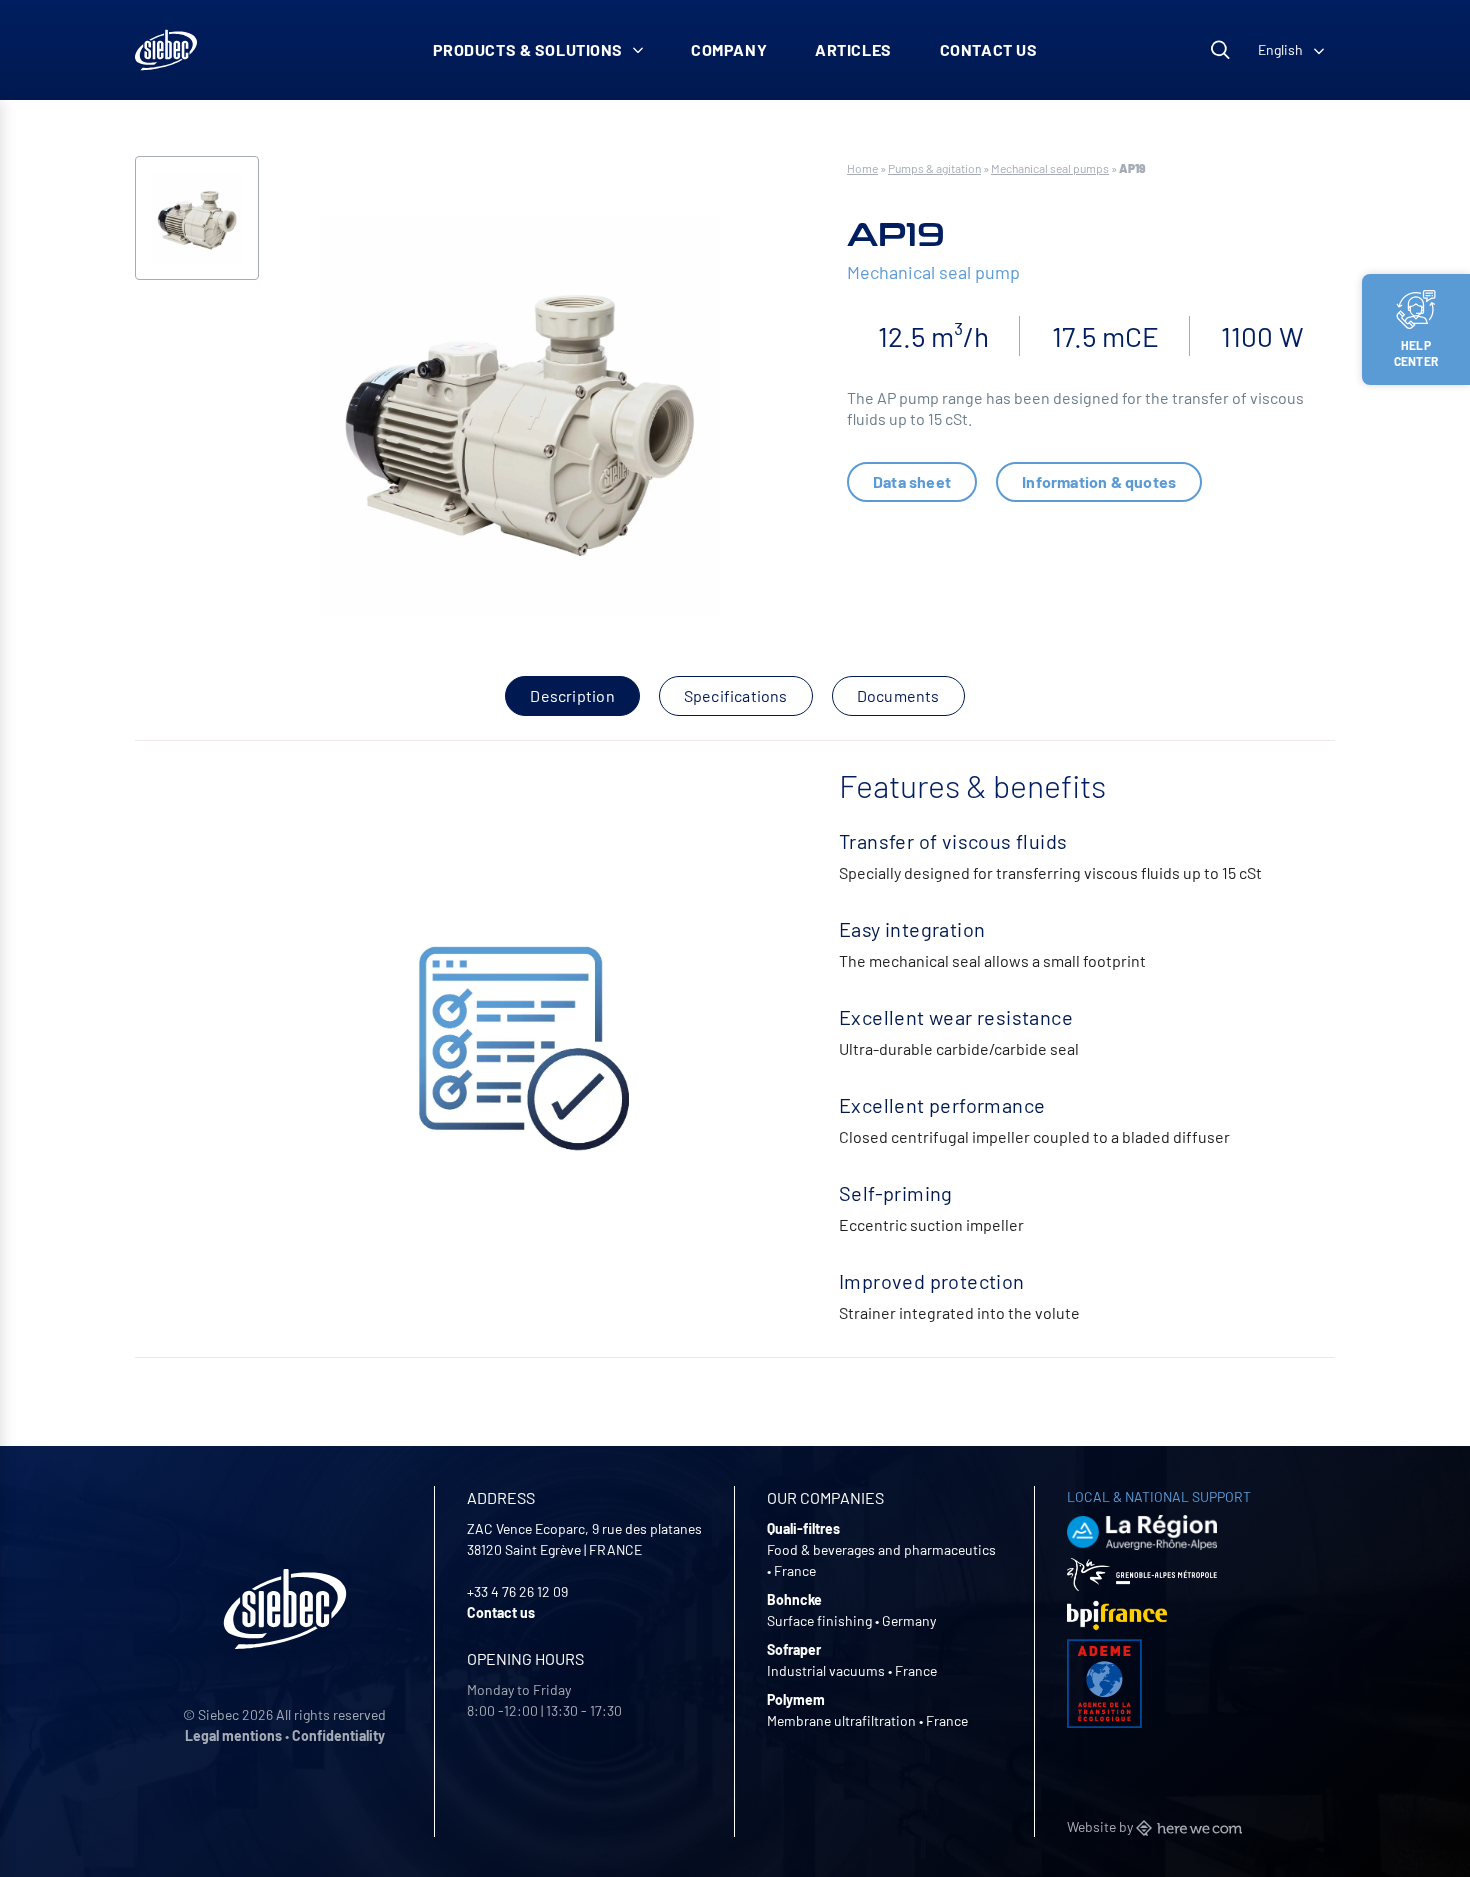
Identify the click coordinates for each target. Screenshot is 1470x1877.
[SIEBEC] (166, 50)
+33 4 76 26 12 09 (517, 1591)
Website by (1101, 1826)
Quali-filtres (803, 1528)
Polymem (796, 1699)
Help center (1416, 353)
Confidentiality (338, 1735)
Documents (898, 695)
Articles (853, 49)
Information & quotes (1099, 481)
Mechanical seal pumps (1050, 168)
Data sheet (912, 481)
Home (862, 168)
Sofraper (794, 1649)
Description (572, 695)
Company (729, 49)
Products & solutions (528, 49)
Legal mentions (233, 1735)
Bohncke (794, 1599)
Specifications (736, 695)
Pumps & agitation (934, 168)
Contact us (989, 49)
